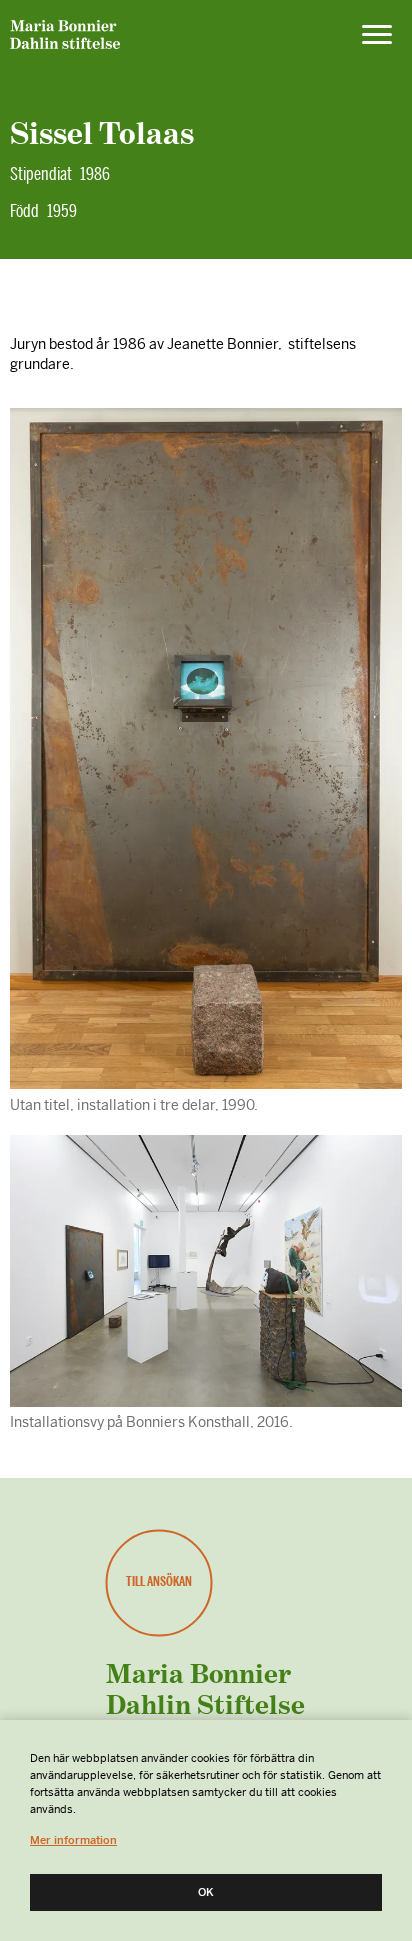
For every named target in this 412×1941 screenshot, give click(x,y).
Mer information (73, 1840)
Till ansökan (159, 1582)
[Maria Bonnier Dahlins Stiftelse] (65, 37)
